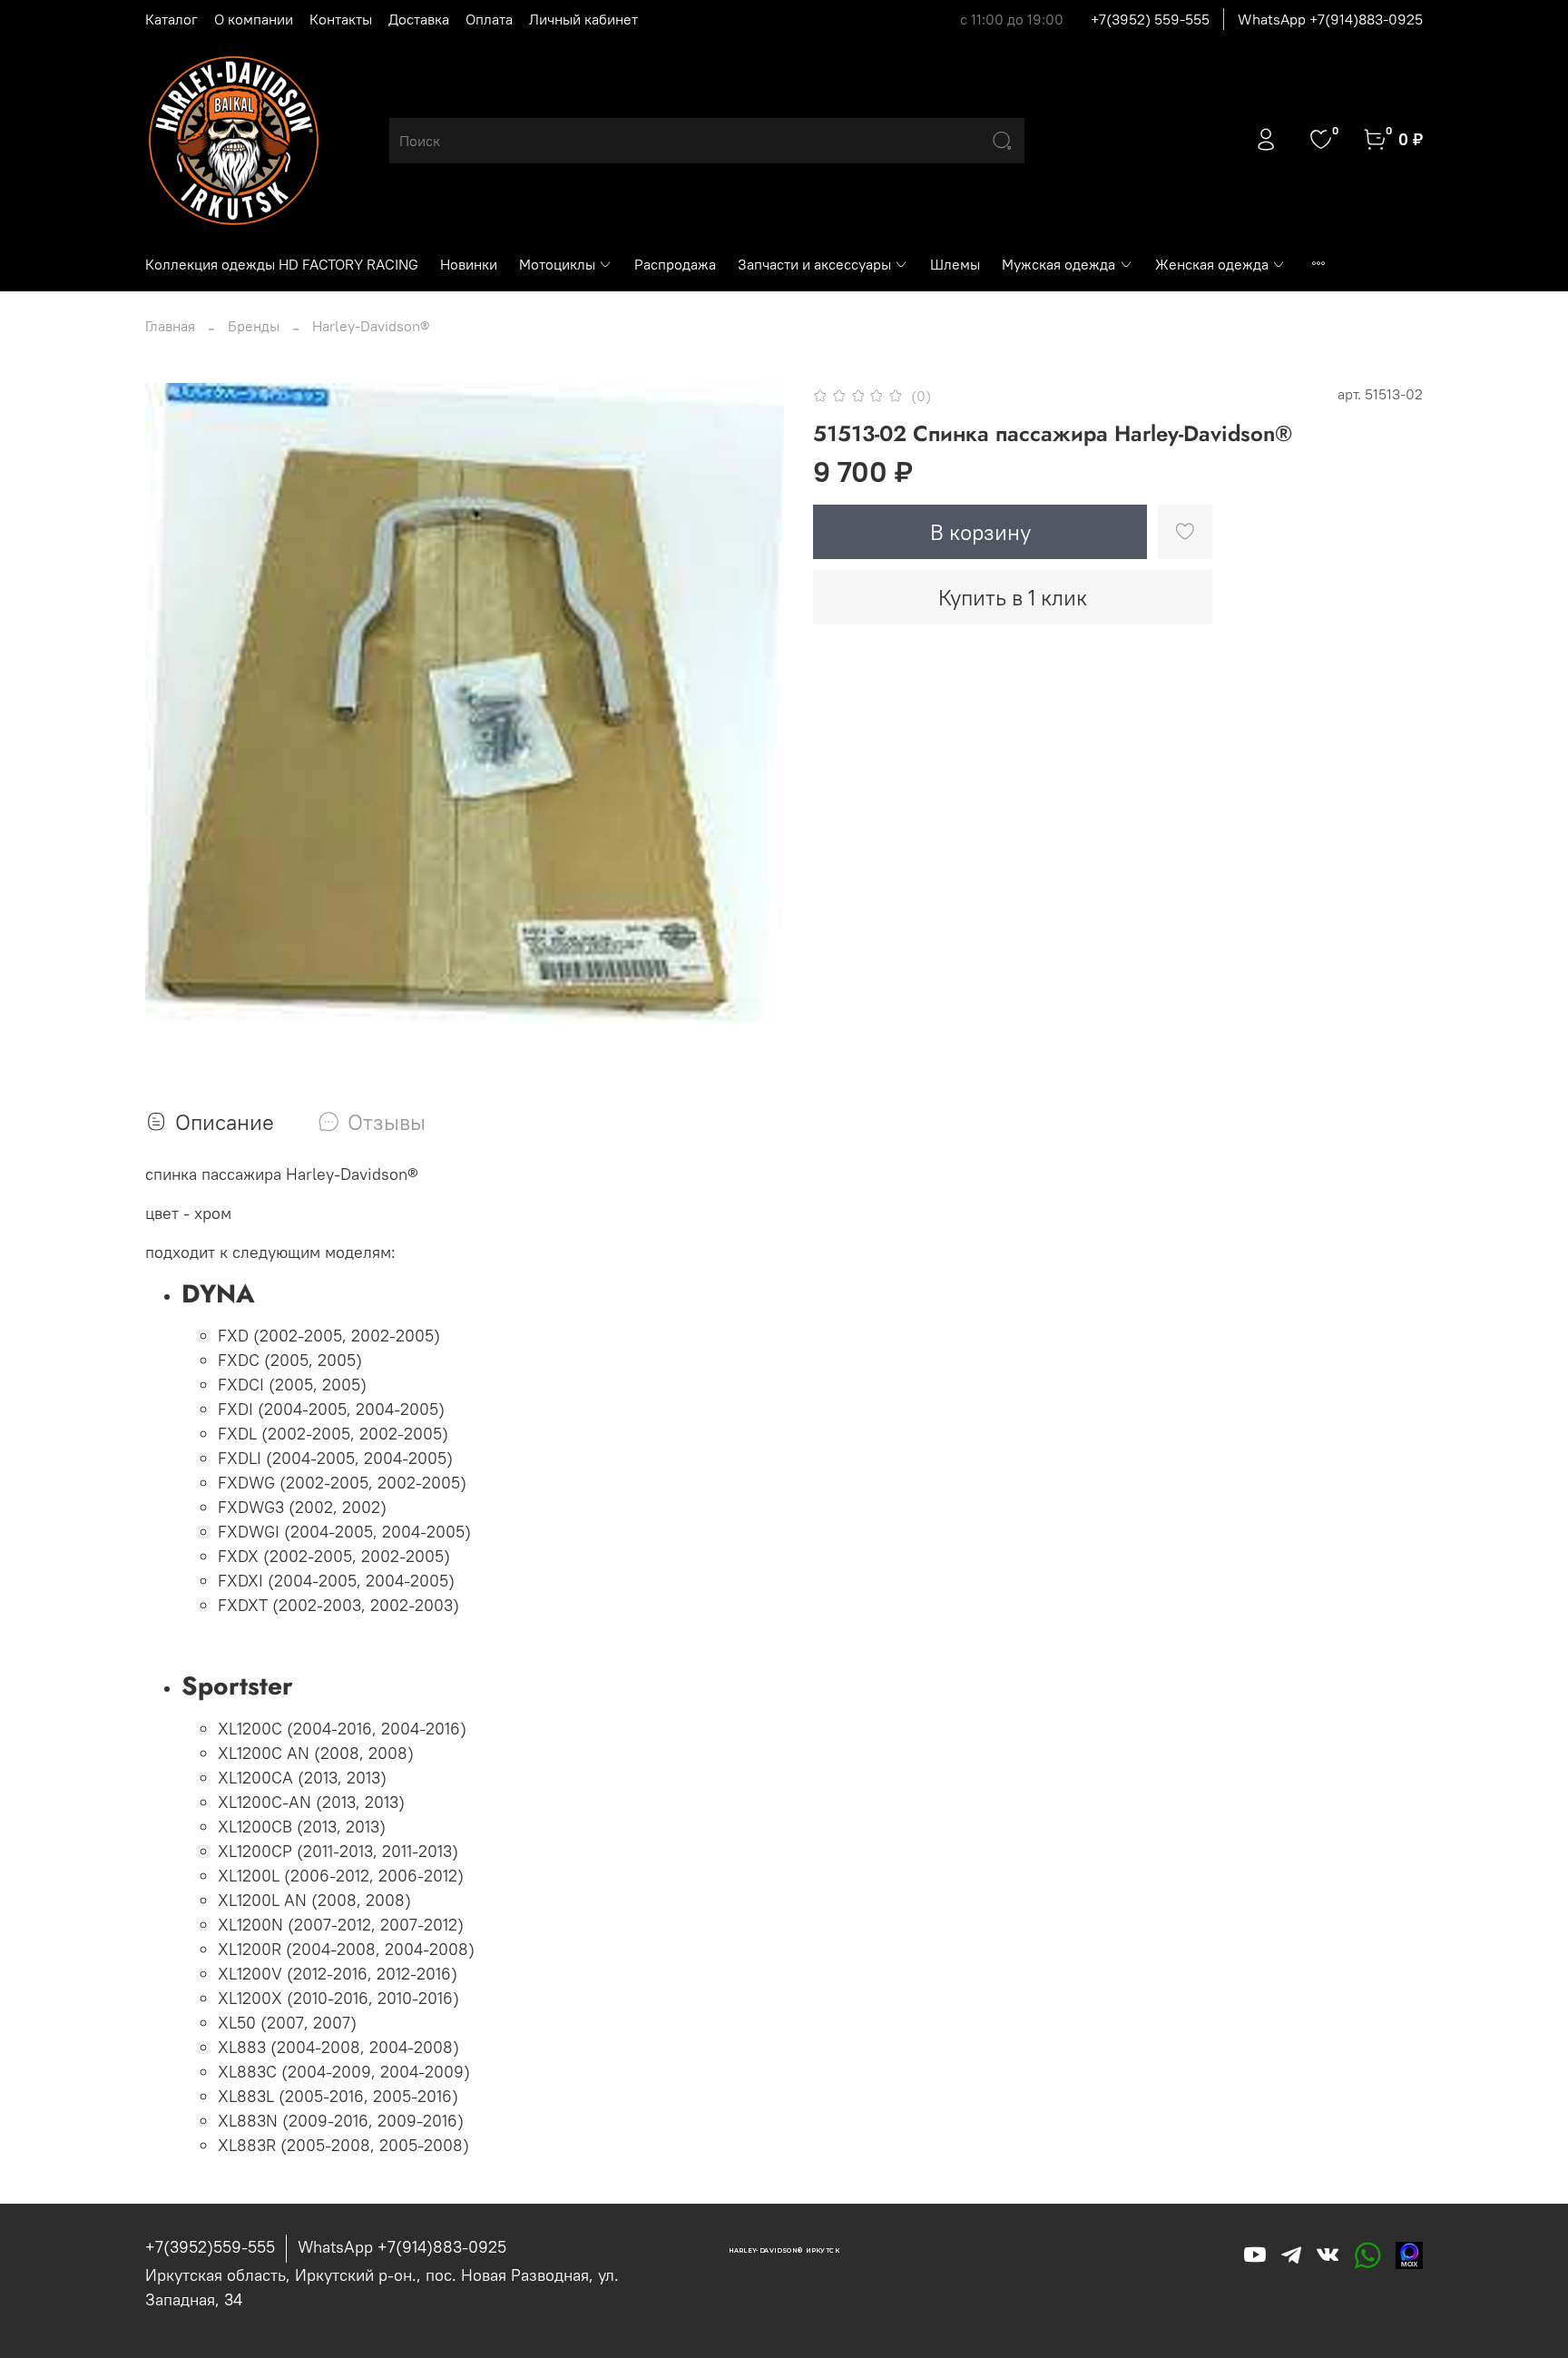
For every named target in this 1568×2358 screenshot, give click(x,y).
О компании (254, 19)
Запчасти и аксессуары (814, 264)
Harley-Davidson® (371, 326)
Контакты (341, 19)
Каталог (171, 19)
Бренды (254, 326)
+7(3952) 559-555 (1150, 19)
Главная (170, 326)
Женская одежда (1212, 264)
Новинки (469, 264)
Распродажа (675, 264)
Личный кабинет (583, 19)
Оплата (489, 19)
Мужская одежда (1058, 264)
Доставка (419, 19)
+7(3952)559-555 (210, 2247)
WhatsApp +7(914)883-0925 (1330, 19)
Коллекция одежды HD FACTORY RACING (282, 264)
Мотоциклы (557, 264)
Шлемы (955, 264)
